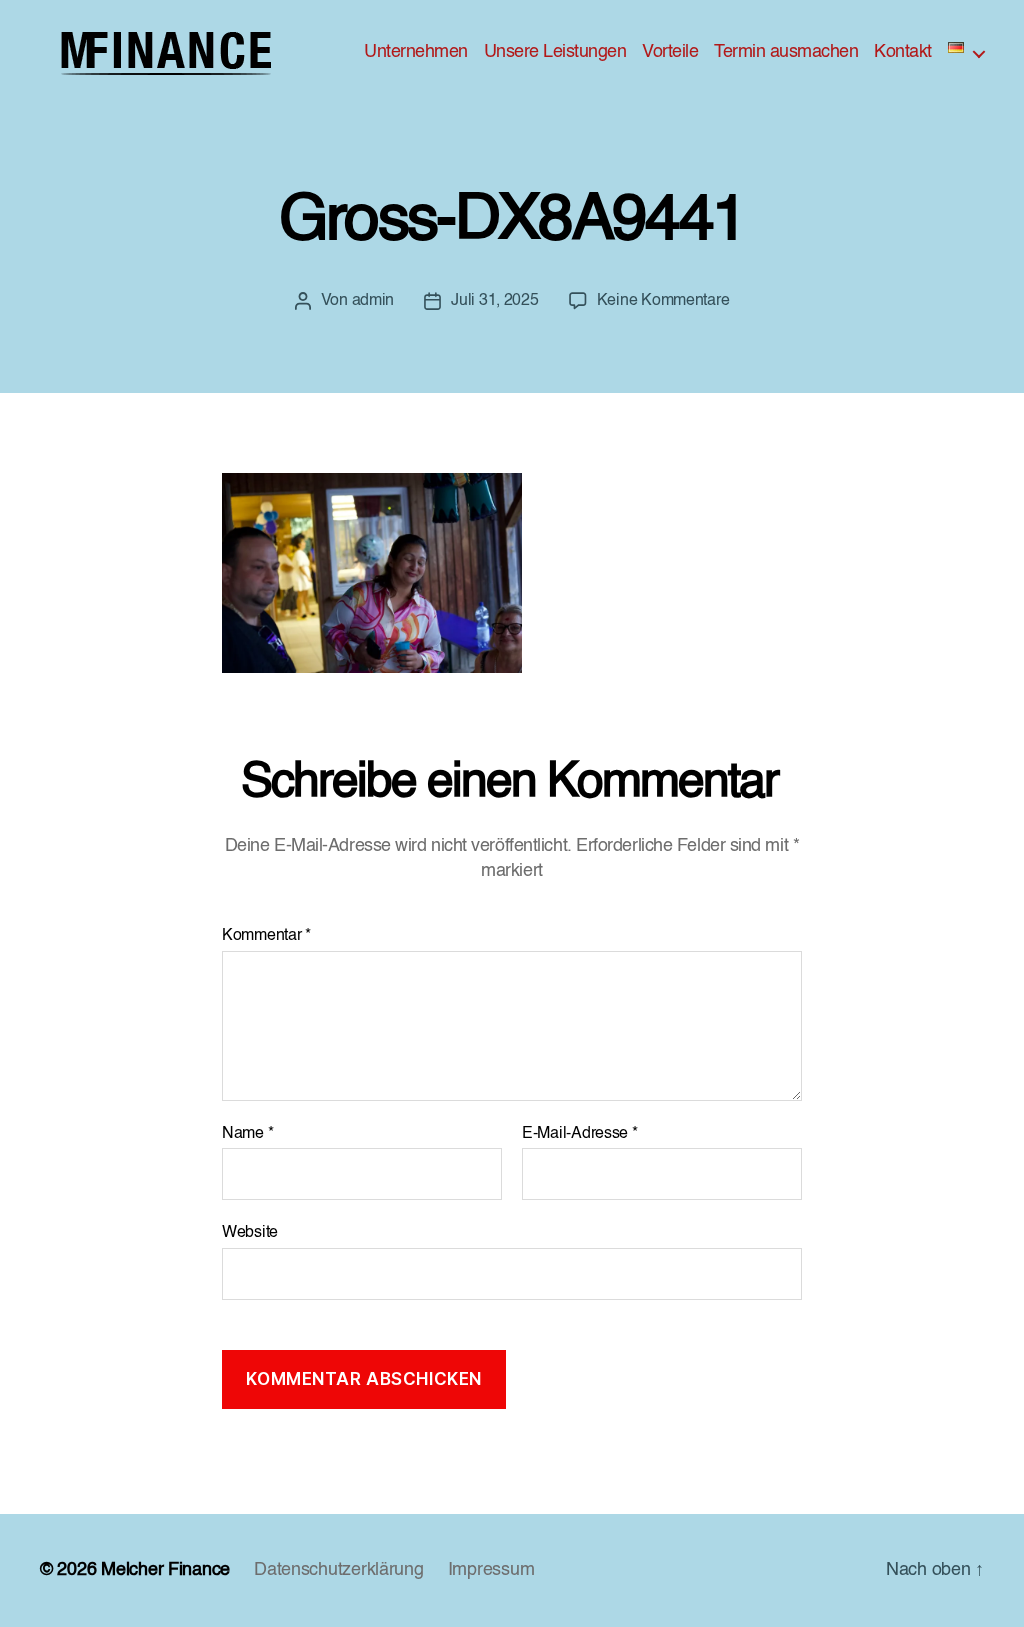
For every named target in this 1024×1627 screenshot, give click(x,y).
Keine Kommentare (663, 301)
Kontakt (903, 52)
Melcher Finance (165, 1570)
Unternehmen (416, 52)
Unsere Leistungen (555, 52)
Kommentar (266, 936)
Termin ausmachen (786, 52)
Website (250, 1233)
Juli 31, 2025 (495, 301)
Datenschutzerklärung (339, 1570)
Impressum (491, 1570)
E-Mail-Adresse (580, 1134)
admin (373, 301)
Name (247, 1134)
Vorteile (670, 52)
